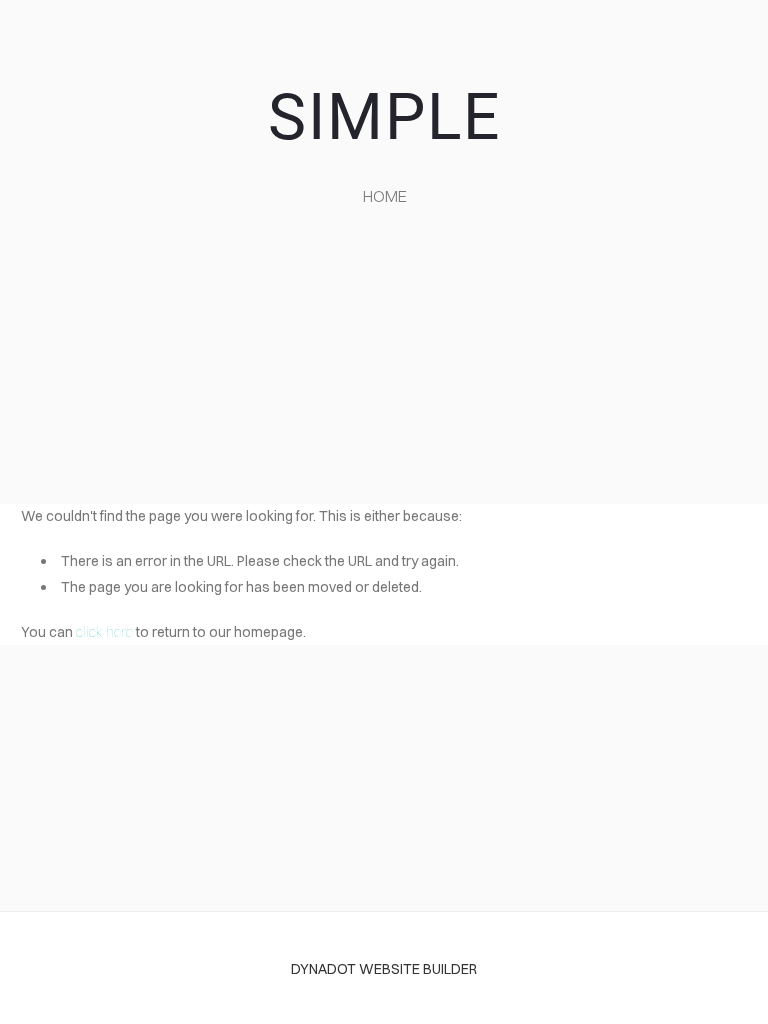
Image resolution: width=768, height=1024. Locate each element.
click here (104, 632)
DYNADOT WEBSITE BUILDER (384, 969)
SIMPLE (384, 117)
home (385, 196)
